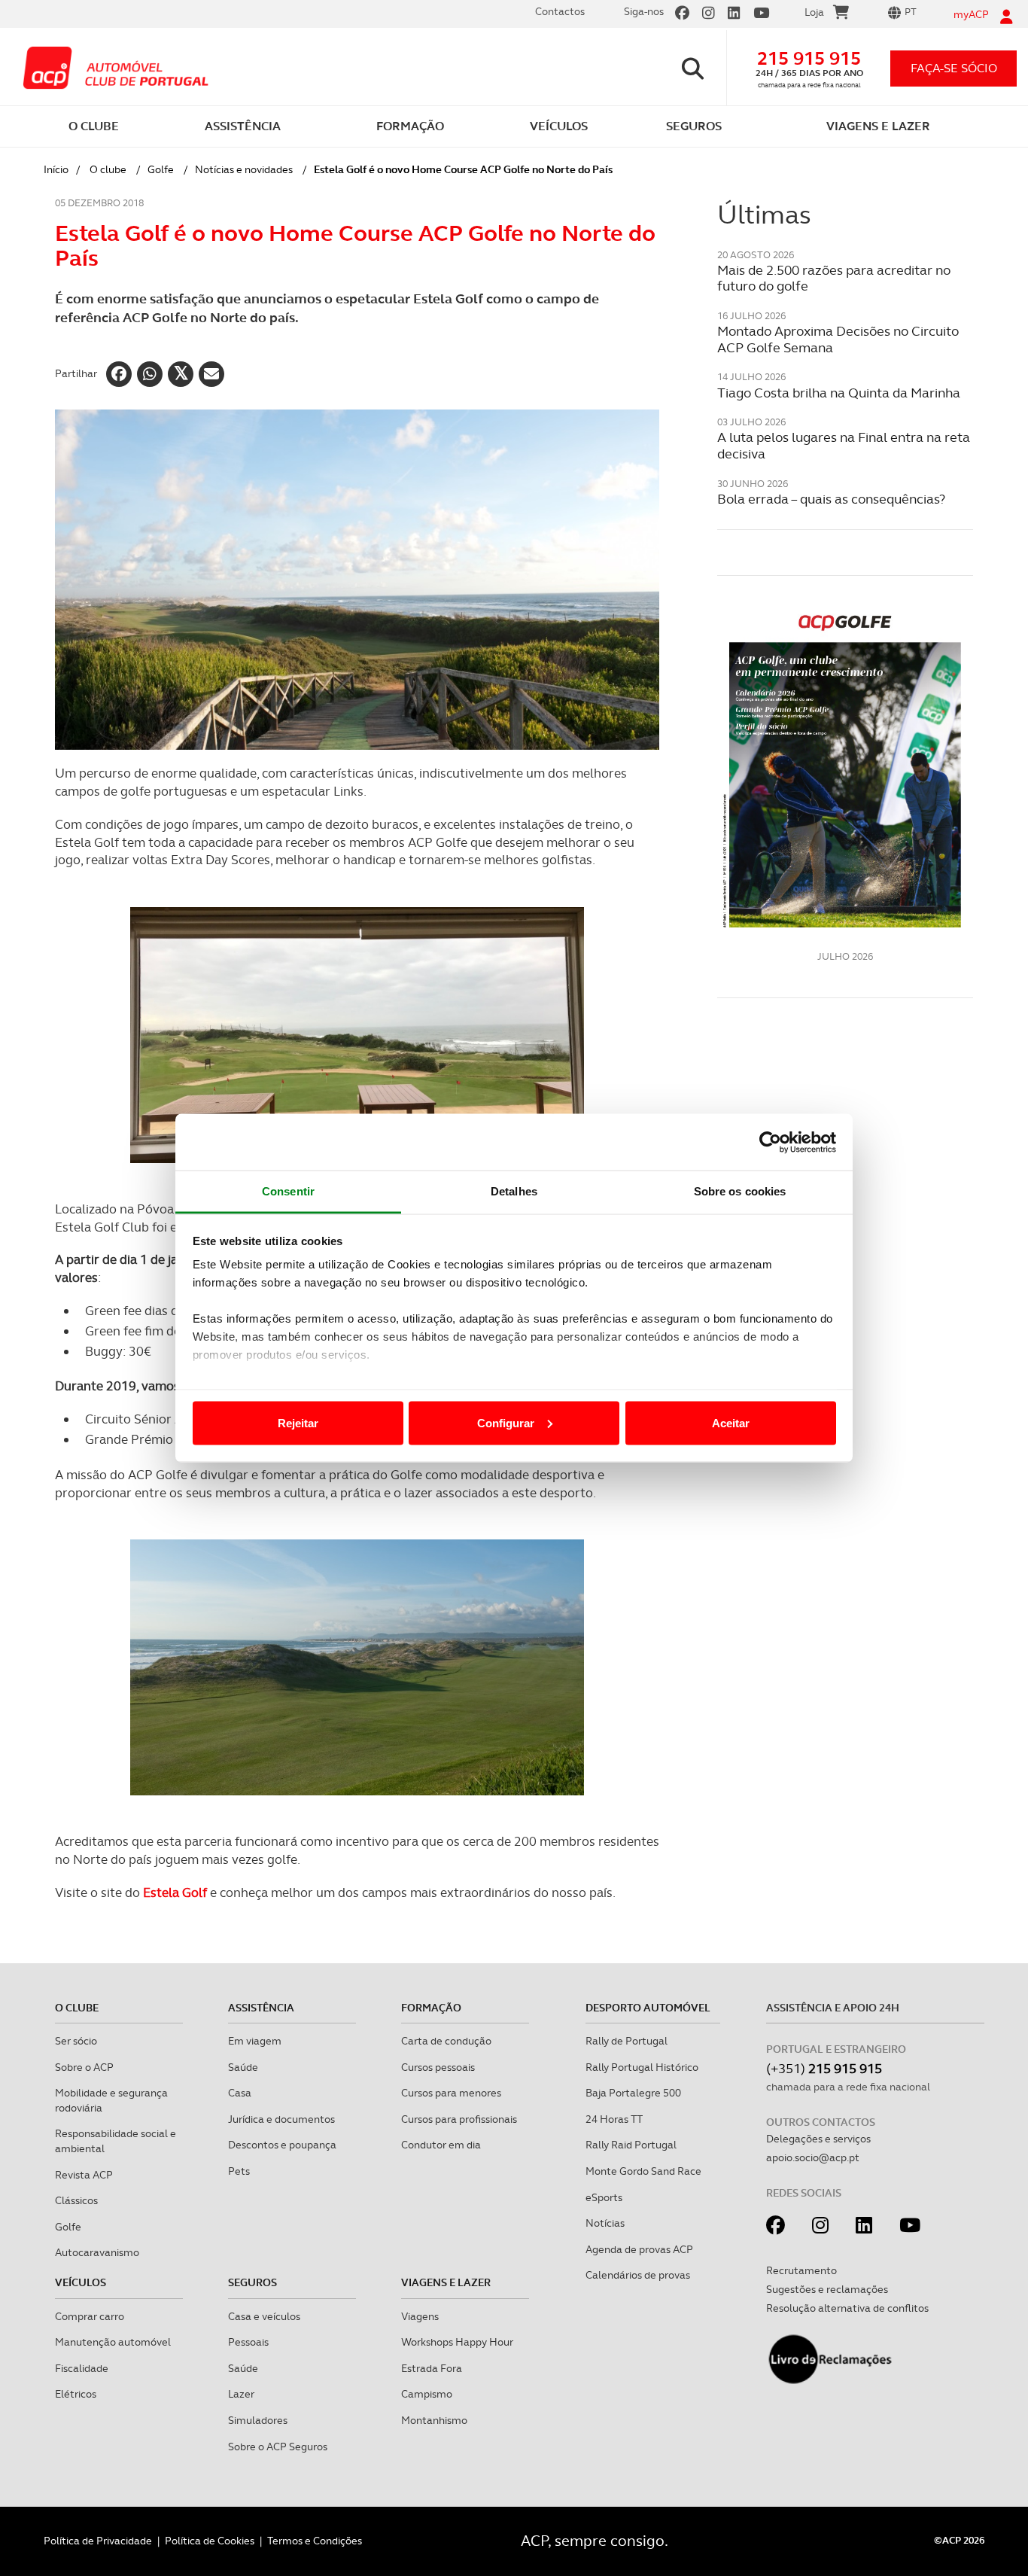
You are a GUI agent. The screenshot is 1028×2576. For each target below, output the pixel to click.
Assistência (261, 2008)
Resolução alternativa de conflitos (847, 2308)
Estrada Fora (432, 2368)
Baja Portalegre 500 (633, 2093)
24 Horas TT (614, 2119)
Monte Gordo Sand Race (643, 2171)
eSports (604, 2197)
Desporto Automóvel (648, 2008)
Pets (239, 2171)
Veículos (81, 2282)
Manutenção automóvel (113, 2342)
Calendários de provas (638, 2275)
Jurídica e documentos (281, 2119)
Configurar (506, 1422)
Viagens (420, 2316)
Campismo (427, 2394)
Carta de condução (446, 2041)
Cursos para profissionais (459, 2119)
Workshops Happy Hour (457, 2342)
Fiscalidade (82, 2368)
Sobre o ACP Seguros (278, 2447)
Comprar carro (90, 2316)
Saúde (243, 2067)
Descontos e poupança (282, 2145)
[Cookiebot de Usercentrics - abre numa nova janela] (770, 1142)
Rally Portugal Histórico (642, 2067)
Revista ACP (84, 2175)
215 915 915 (809, 58)
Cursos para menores (451, 2093)
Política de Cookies (210, 2541)
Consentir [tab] (288, 1191)
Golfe (161, 169)
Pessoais (248, 2342)
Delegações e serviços (818, 2139)
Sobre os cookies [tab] (740, 1191)
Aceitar (731, 1422)
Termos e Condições (315, 2541)
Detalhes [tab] (514, 1191)
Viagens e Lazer (446, 2282)
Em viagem (255, 2041)
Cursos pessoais (438, 2067)
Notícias (605, 2223)
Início (56, 169)
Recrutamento (801, 2270)
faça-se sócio (954, 68)
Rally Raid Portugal (631, 2145)
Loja (814, 12)
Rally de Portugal (627, 2041)
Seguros (252, 2282)
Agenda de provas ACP (639, 2249)
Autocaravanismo (97, 2252)
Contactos (560, 11)
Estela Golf (175, 1892)
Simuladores (258, 2420)
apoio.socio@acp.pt (813, 2157)
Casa (240, 2093)
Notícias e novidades (244, 169)
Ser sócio (76, 2041)
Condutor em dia (441, 2145)
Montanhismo (434, 2420)
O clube (108, 169)
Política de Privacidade (98, 2541)
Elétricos (76, 2394)
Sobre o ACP (84, 2067)
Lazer (241, 2394)
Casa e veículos (264, 2316)
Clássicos (76, 2200)
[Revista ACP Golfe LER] (845, 769)
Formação (431, 2008)
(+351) (824, 2068)
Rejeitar (298, 1422)
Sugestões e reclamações (827, 2289)
